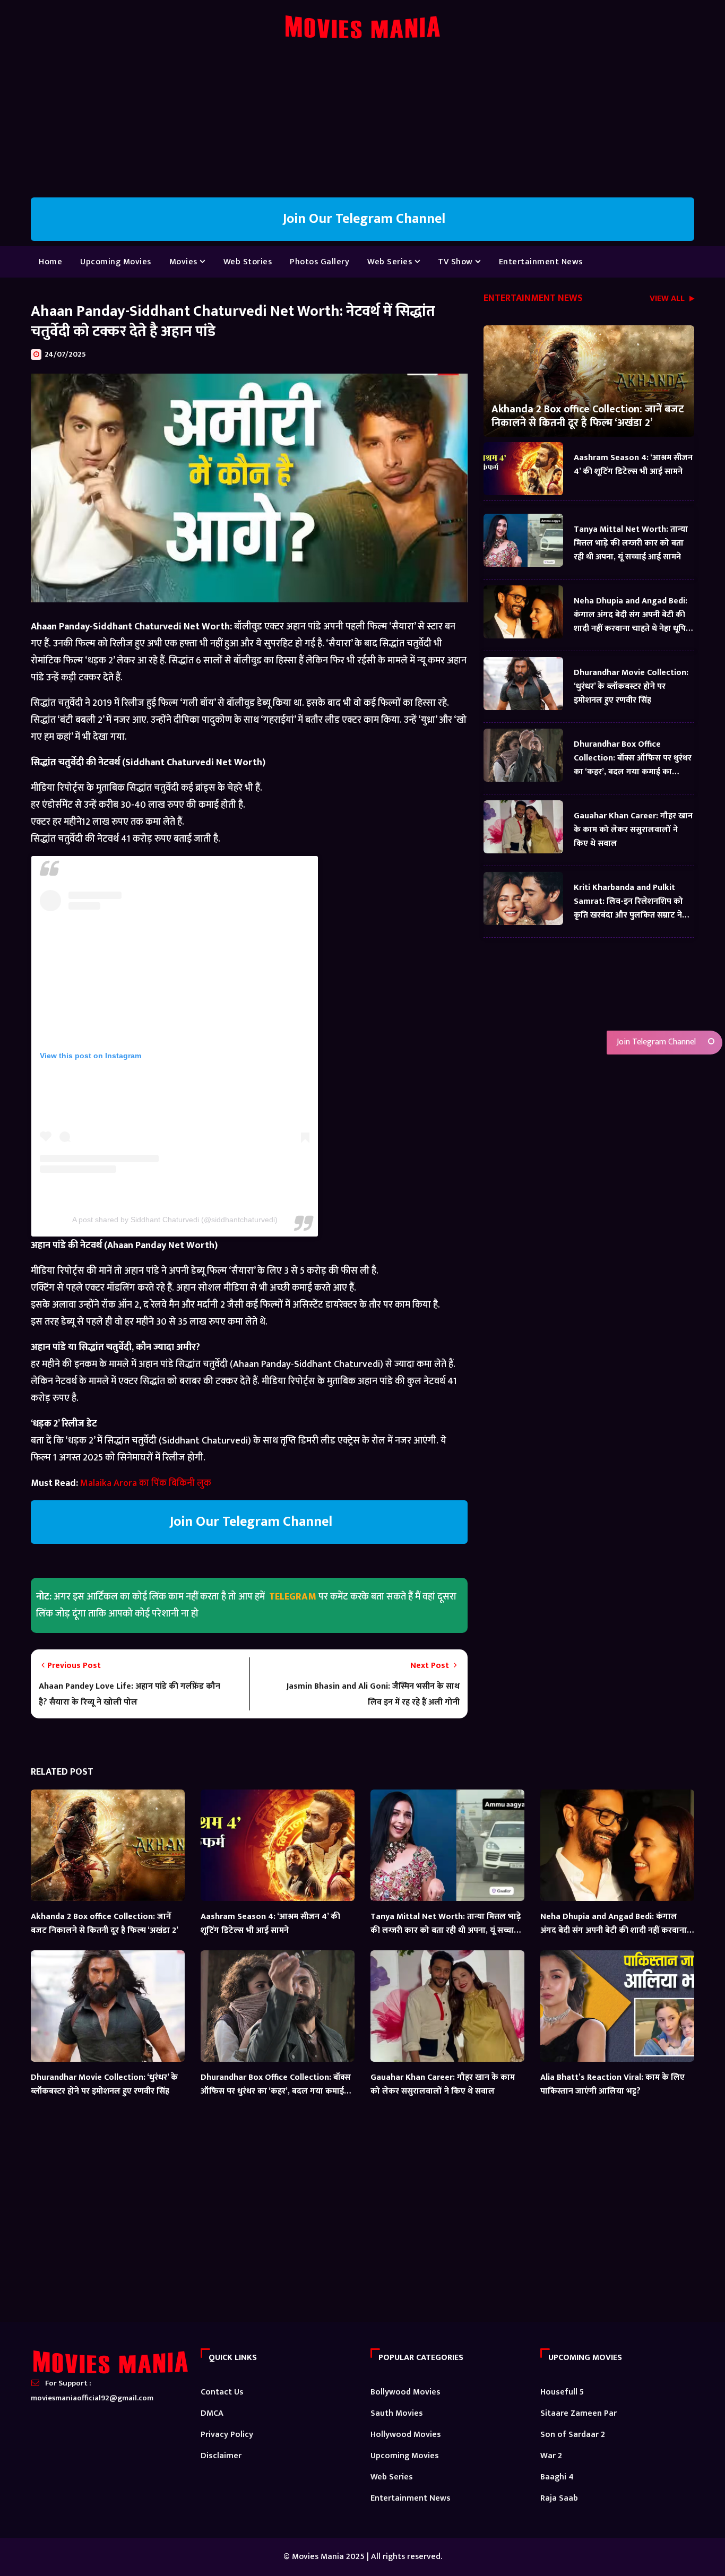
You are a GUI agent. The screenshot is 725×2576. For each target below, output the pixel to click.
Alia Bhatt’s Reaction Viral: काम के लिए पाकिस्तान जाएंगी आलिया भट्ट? (612, 2084)
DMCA (212, 2413)
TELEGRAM (293, 1597)
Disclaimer (221, 2456)
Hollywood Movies (406, 2435)
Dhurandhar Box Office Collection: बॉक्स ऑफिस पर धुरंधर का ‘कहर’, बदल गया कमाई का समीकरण (633, 758)
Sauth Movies (397, 2413)
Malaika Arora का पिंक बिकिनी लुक (146, 1483)
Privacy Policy (227, 2435)
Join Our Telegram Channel (362, 219)
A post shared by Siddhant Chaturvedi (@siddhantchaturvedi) (175, 1220)
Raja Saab (559, 2498)
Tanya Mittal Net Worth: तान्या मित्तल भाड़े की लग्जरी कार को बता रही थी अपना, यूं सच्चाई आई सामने (631, 543)
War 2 (551, 2456)
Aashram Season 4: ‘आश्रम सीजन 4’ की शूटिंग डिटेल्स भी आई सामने (633, 465)
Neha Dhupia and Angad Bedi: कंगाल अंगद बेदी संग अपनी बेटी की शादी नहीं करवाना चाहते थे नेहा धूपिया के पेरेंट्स (634, 615)
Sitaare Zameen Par (579, 2413)
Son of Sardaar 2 (573, 2435)
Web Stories (248, 262)
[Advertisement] (362, 123)
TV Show (456, 262)
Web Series (391, 262)
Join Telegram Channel (655, 1042)
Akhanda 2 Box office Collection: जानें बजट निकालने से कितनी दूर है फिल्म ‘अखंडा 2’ (588, 416)
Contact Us (222, 2392)
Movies (185, 262)
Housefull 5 (562, 2392)
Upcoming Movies (116, 262)
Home (50, 262)
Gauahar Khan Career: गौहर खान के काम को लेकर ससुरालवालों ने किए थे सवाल (633, 830)
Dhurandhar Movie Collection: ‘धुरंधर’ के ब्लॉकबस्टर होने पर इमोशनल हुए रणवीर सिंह (631, 686)
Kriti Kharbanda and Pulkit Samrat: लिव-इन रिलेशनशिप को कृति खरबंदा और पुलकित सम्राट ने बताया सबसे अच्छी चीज (628, 901)
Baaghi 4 (557, 2477)
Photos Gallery (320, 262)
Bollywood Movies (405, 2392)
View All (668, 300)
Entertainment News (541, 262)
